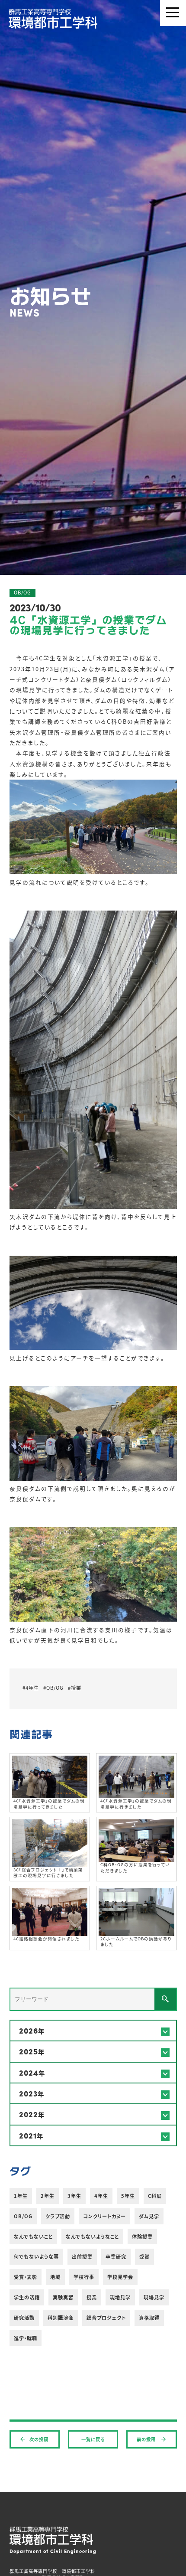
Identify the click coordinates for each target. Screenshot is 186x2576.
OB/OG (23, 2216)
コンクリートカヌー (104, 2216)
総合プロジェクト (106, 2318)
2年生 (48, 2196)
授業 (92, 2297)
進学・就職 (26, 2338)
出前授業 (82, 2256)
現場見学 (154, 2297)
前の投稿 (147, 2439)
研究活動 (24, 2318)
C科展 (155, 2196)
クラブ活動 (58, 2216)
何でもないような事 (36, 2256)
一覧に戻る (93, 2439)
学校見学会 (120, 2277)
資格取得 (149, 2318)
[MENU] (173, 13)
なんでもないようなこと (92, 2236)
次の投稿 (39, 2439)
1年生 (21, 2196)
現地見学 (120, 2297)
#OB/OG (53, 1688)
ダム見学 (149, 2216)
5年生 (128, 2196)
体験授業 (142, 2236)
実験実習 (63, 2297)
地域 (55, 2277)
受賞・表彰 (26, 2277)
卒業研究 (116, 2256)
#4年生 (31, 1688)
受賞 (144, 2256)
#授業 (75, 1688)
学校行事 (84, 2277)
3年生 (74, 2196)
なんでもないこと (33, 2236)
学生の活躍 (27, 2297)
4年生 (101, 2196)
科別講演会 (61, 2318)
